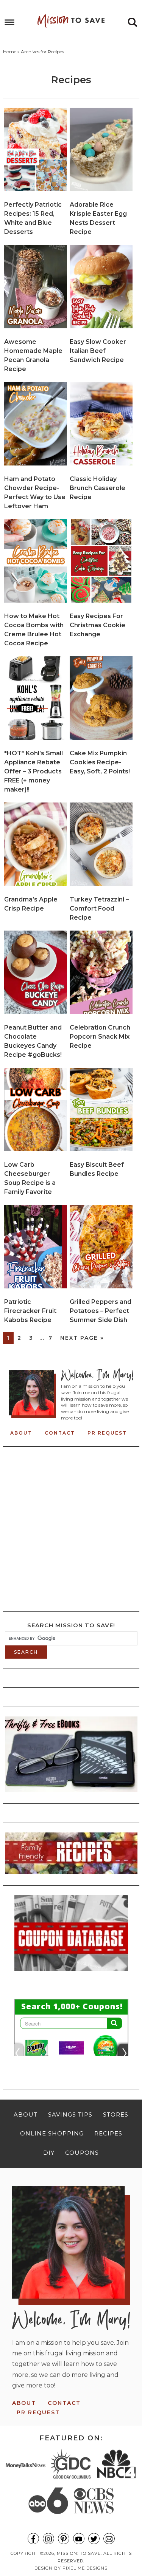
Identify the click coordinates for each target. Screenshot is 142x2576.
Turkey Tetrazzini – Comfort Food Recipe (99, 908)
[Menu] (10, 22)
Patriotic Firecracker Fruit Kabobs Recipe (30, 1311)
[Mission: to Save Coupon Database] (71, 1973)
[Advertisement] (71, 1527)
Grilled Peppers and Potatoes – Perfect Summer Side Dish (101, 1311)
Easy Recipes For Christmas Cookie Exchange (98, 625)
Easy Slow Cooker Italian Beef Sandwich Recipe (98, 351)
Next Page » (82, 1338)
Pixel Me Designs (85, 2568)
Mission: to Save (71, 21)
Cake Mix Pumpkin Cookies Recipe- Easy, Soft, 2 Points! (100, 762)
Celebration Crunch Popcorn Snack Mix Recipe (100, 1037)
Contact (60, 1433)
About (21, 1433)
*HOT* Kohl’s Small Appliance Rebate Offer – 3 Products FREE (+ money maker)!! (34, 771)
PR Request (107, 1433)
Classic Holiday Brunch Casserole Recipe (98, 488)
